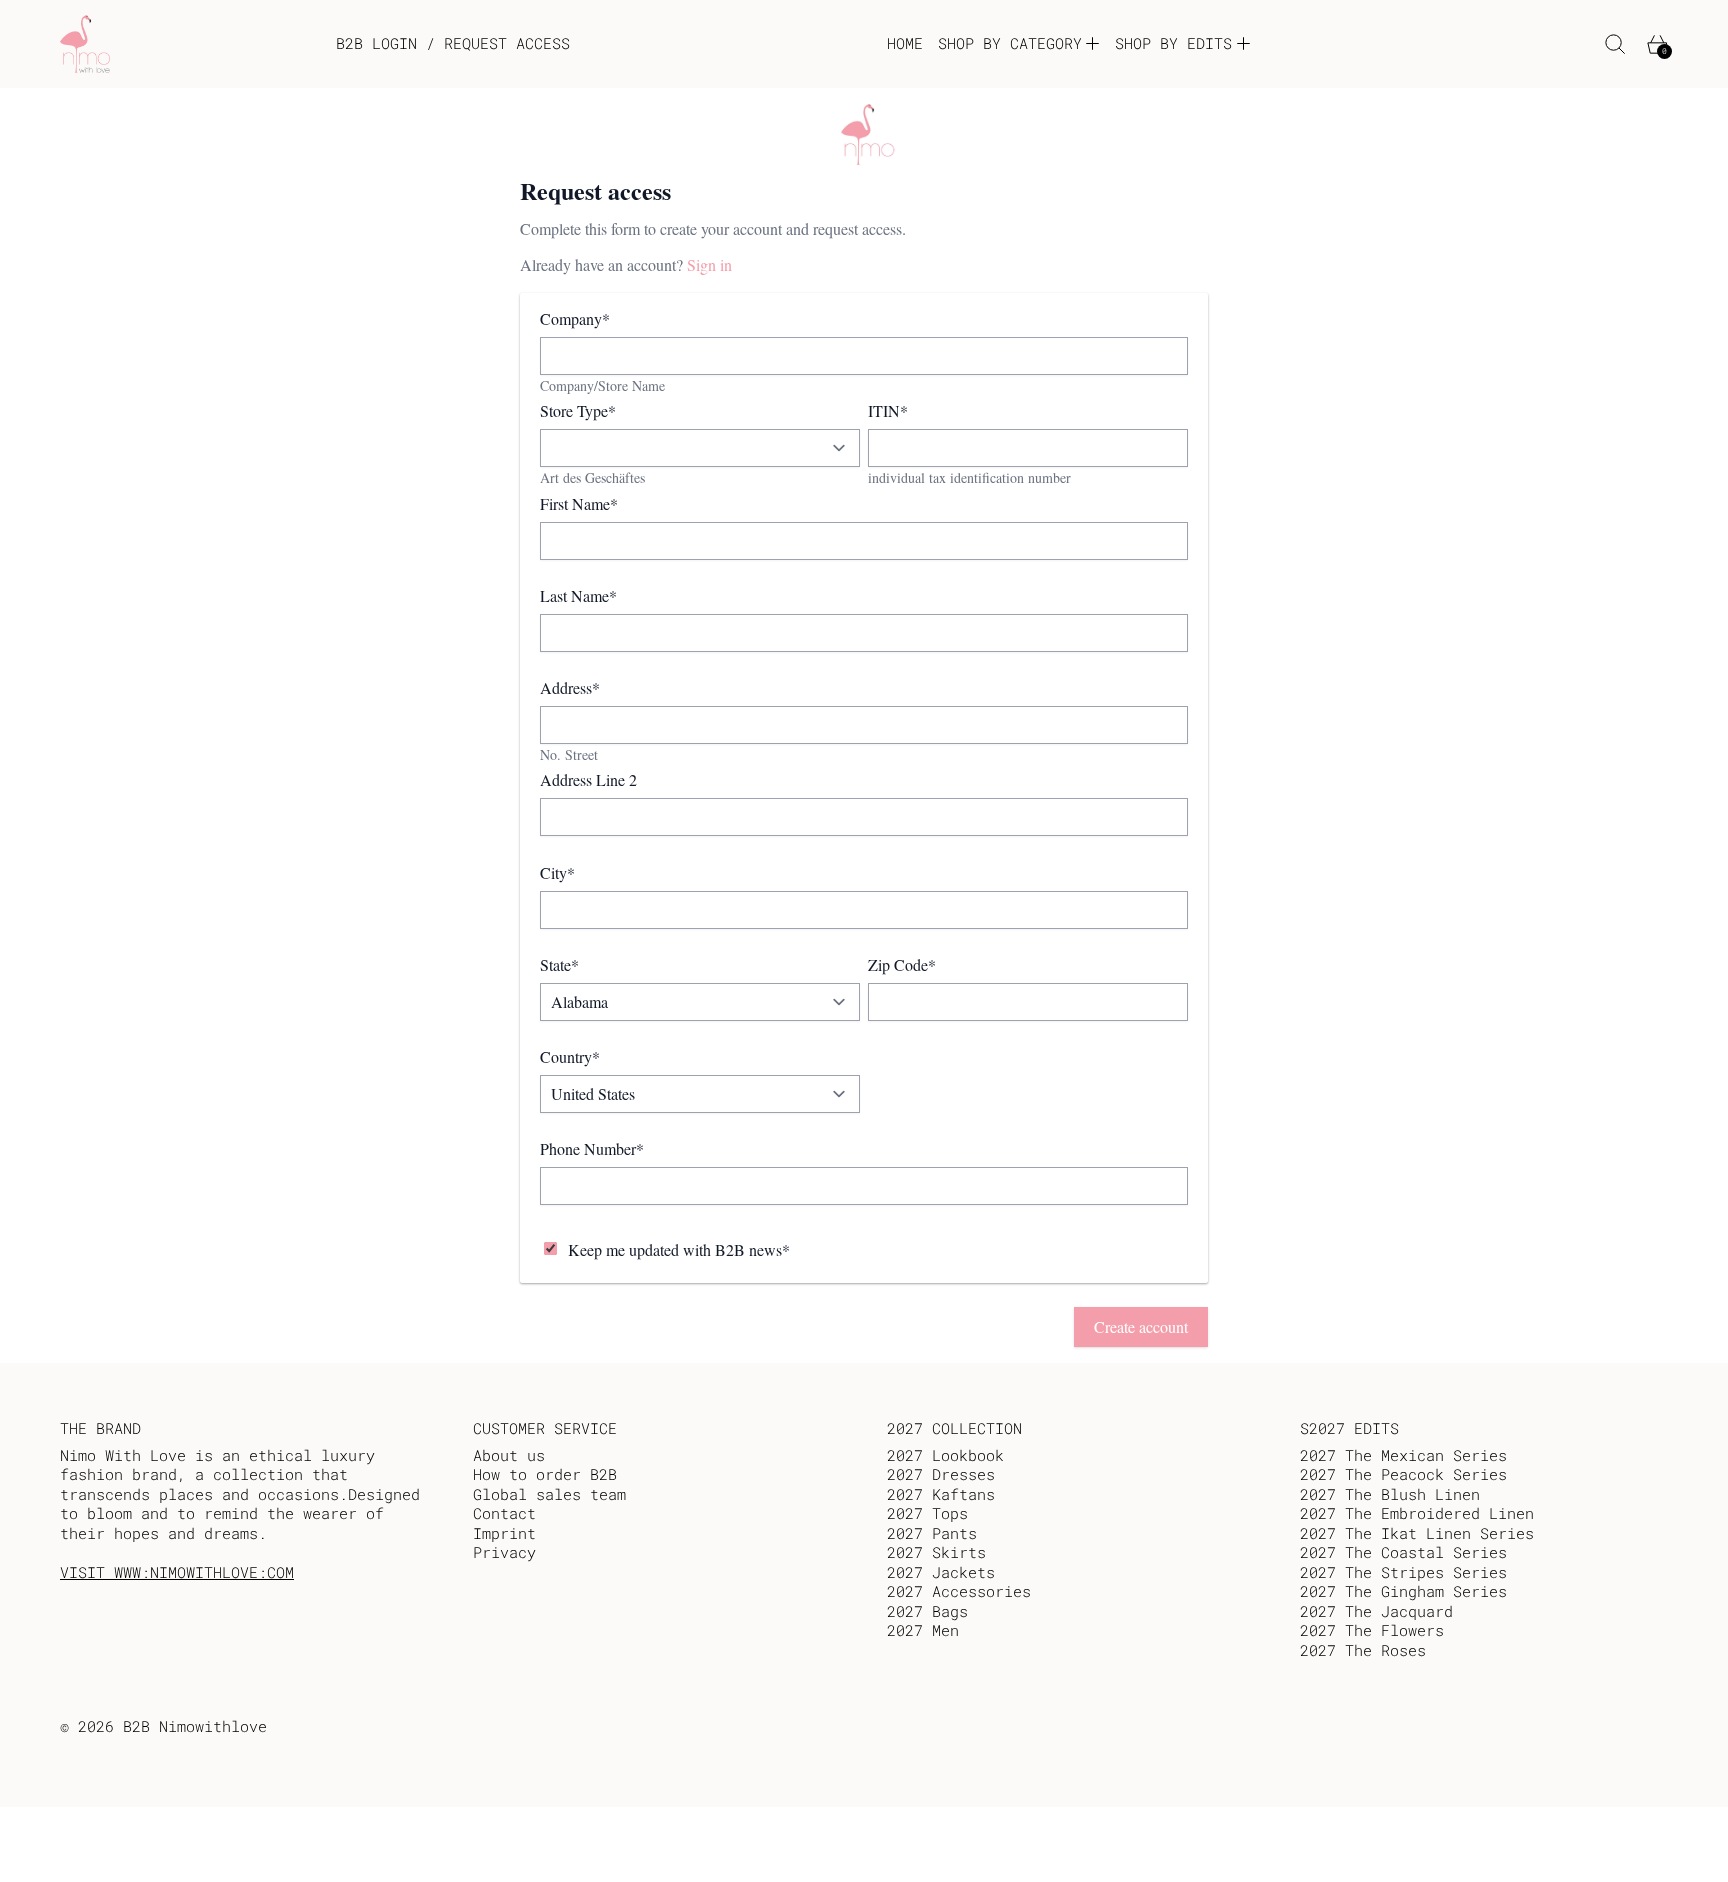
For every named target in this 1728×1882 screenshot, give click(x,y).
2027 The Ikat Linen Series (1417, 1533)
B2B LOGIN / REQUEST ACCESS (453, 43)
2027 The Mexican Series (1403, 1455)
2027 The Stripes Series (1403, 1572)
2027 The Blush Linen (1390, 1494)
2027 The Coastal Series (1403, 1552)
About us (509, 1455)
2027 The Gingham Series (1403, 1591)
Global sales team (549, 1494)
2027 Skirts (936, 1552)
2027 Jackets (941, 1572)
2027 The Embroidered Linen (1417, 1513)
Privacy (504, 1552)
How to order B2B (545, 1474)
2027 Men (923, 1630)
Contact (504, 1513)
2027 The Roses (1363, 1650)
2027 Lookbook (945, 1455)
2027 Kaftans (941, 1494)
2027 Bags (927, 1611)
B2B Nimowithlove (195, 1726)
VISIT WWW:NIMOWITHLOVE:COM (177, 1572)
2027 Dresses (941, 1474)
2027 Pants (932, 1533)
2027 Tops (927, 1513)
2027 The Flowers (1372, 1630)
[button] (1615, 44)
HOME (905, 43)
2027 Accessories (959, 1591)
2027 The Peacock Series (1403, 1474)
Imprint (504, 1533)
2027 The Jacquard (1376, 1611)
